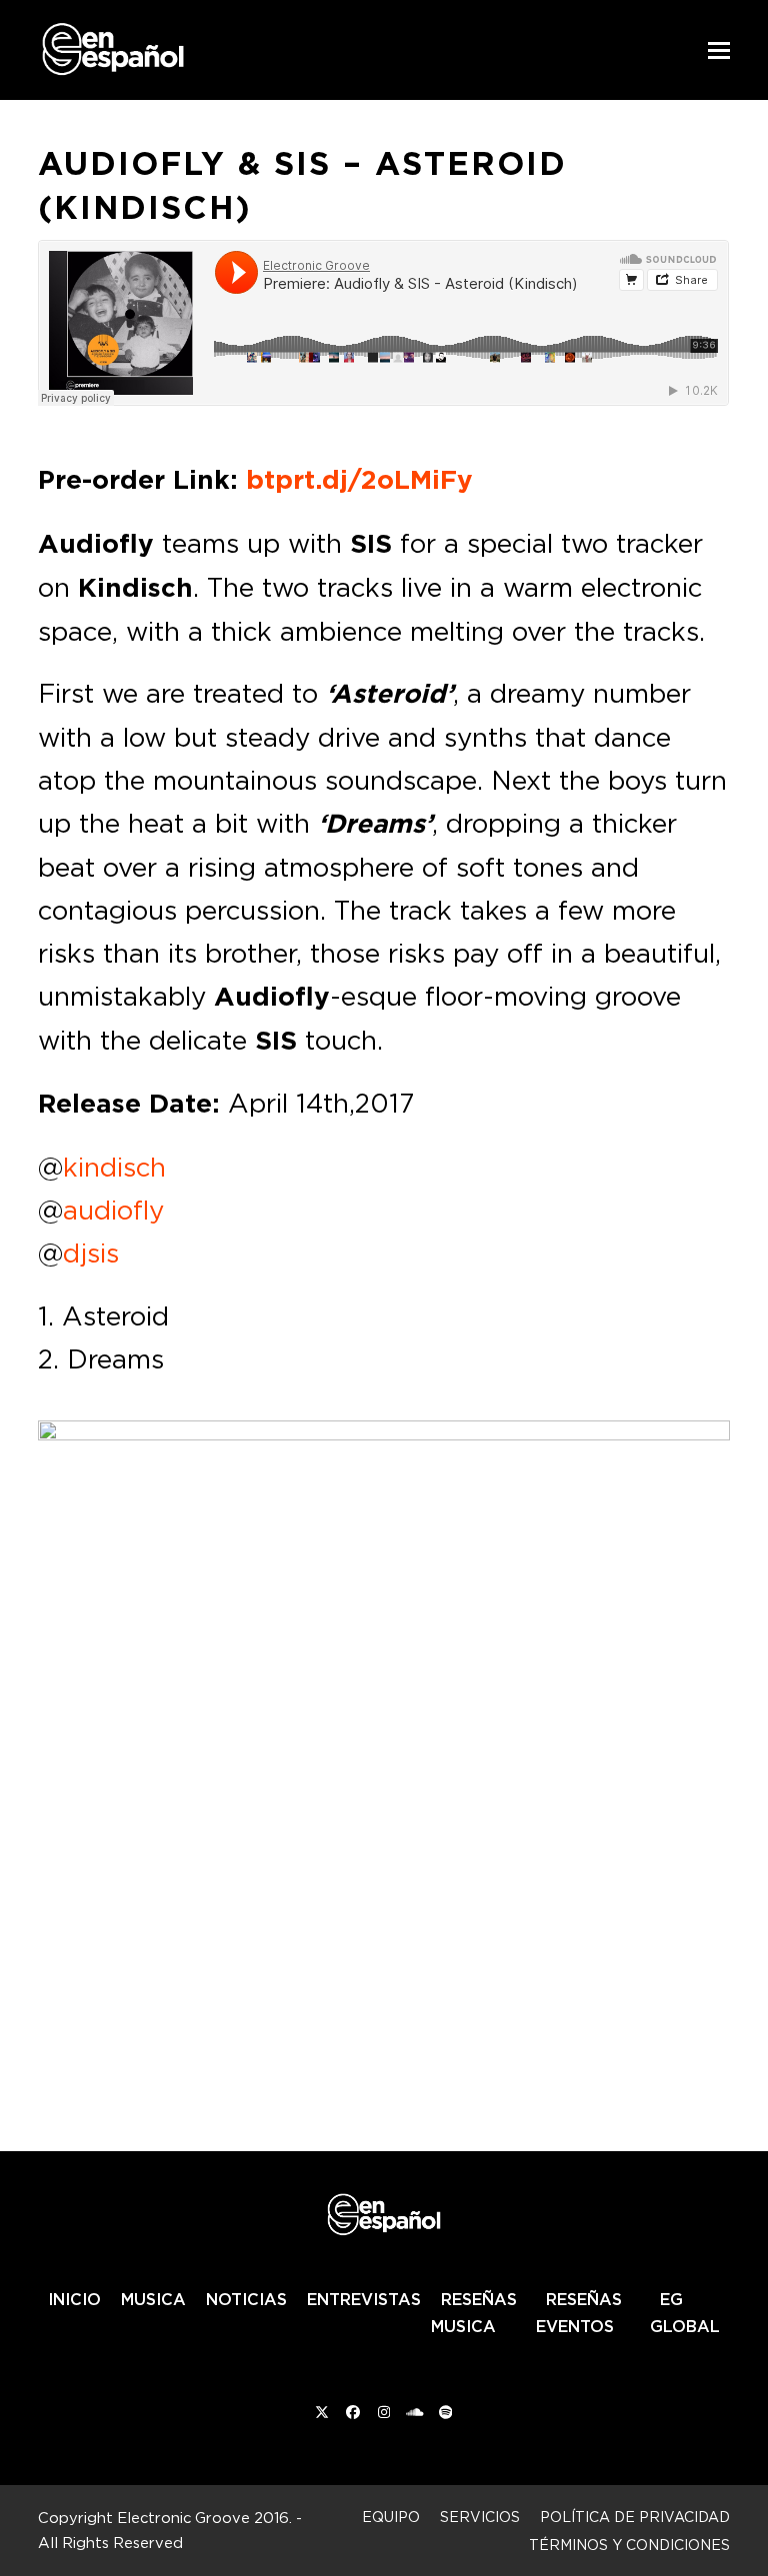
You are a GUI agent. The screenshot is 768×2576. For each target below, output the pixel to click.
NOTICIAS (246, 2299)
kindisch (114, 1167)
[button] (719, 50)
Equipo (391, 2517)
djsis (91, 1253)
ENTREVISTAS (364, 2299)
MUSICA (153, 2299)
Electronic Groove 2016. (204, 2518)
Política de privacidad (635, 2517)
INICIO (74, 2299)
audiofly (113, 1210)
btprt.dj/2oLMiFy (359, 480)
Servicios (480, 2517)
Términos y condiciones (629, 2545)
